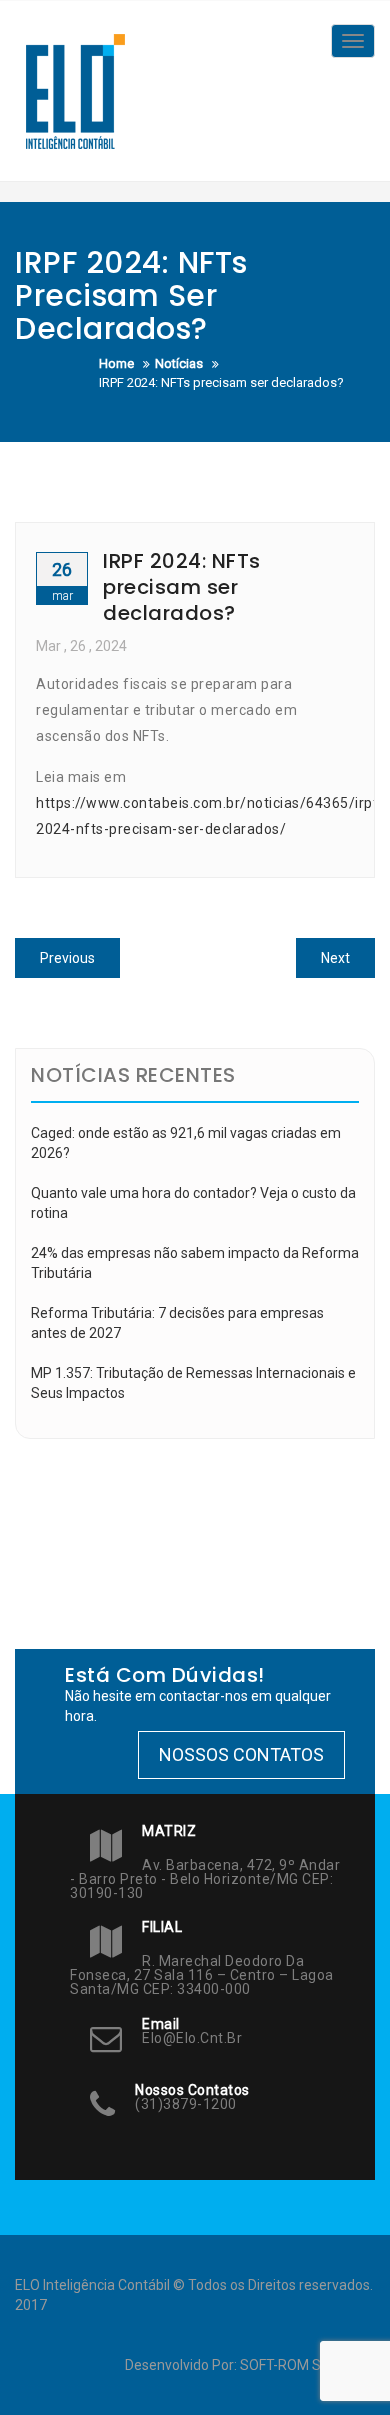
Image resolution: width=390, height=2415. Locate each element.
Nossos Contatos (241, 1754)
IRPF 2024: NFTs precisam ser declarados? (182, 587)
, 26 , (81, 646)
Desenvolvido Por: (182, 2365)
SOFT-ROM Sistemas (306, 2365)
